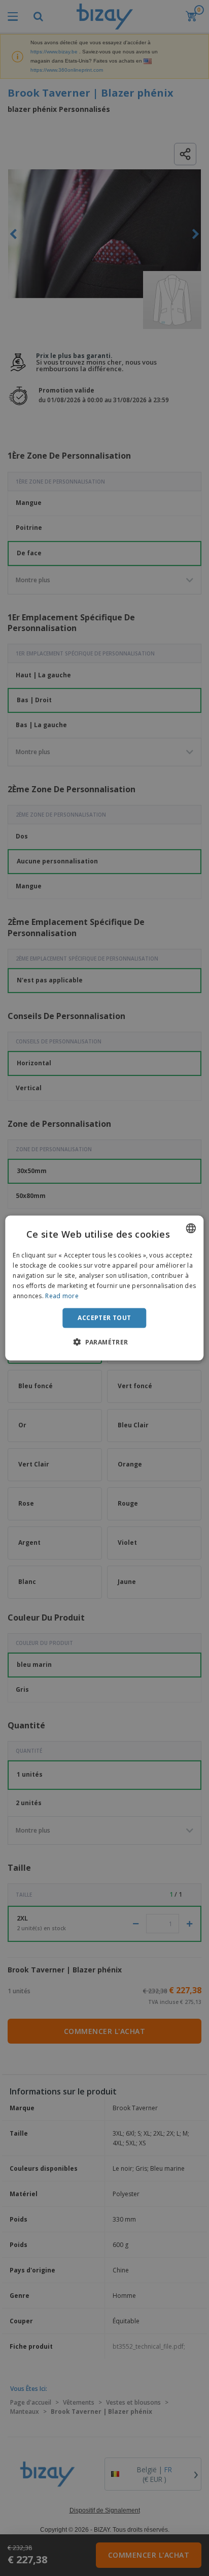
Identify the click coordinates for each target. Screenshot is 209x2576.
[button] (104, 1341)
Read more (62, 1295)
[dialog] (104, 1288)
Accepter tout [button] (104, 1318)
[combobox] (191, 1229)
